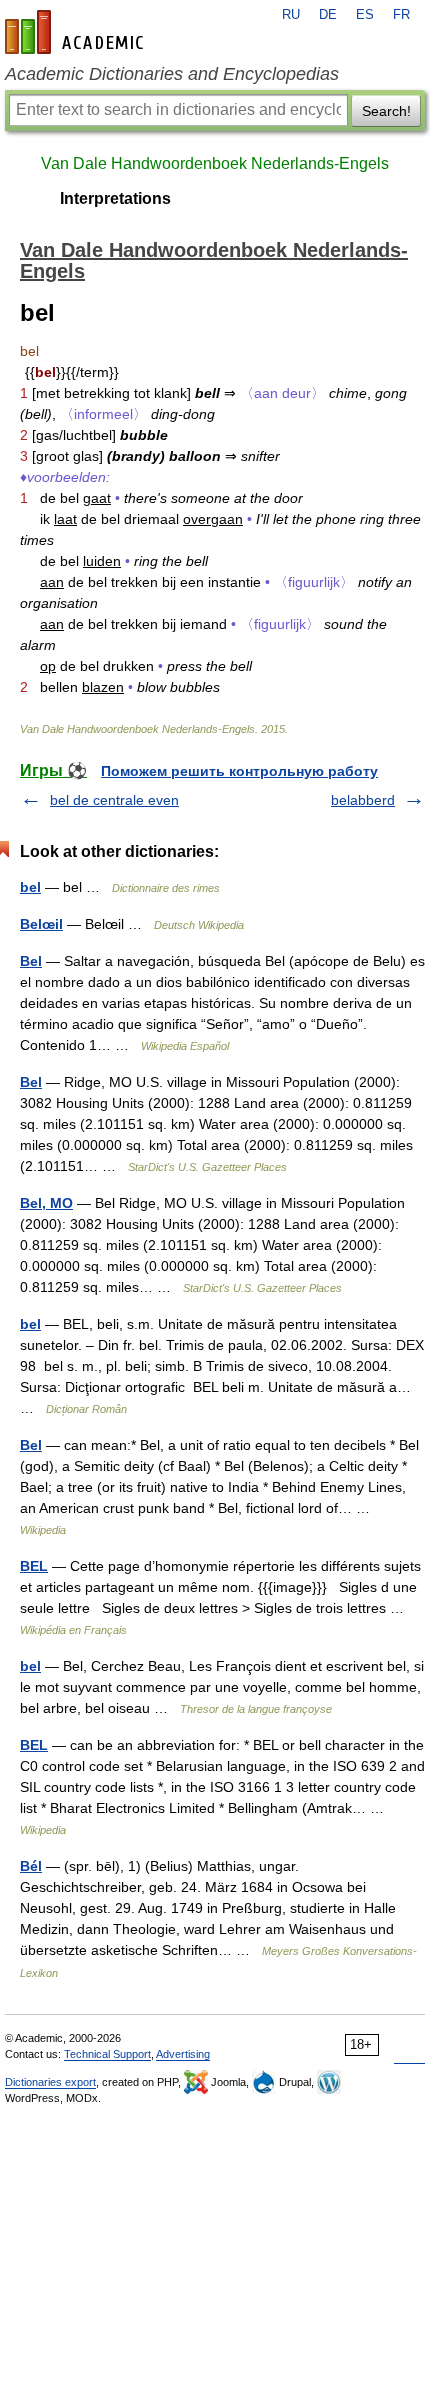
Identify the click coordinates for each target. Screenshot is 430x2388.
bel (30, 887)
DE (328, 15)
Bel (31, 961)
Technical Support (107, 2054)
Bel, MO (46, 1203)
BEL (34, 1566)
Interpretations (115, 198)
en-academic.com (77, 32)
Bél (31, 1866)
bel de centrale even (114, 800)
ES (365, 15)
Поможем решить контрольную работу (239, 771)
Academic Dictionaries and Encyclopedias (172, 74)
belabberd (363, 800)
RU (291, 15)
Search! (386, 111)
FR (401, 15)
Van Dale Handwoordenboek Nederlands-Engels (215, 163)
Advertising (183, 2054)
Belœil (41, 924)
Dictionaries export (50, 2082)
